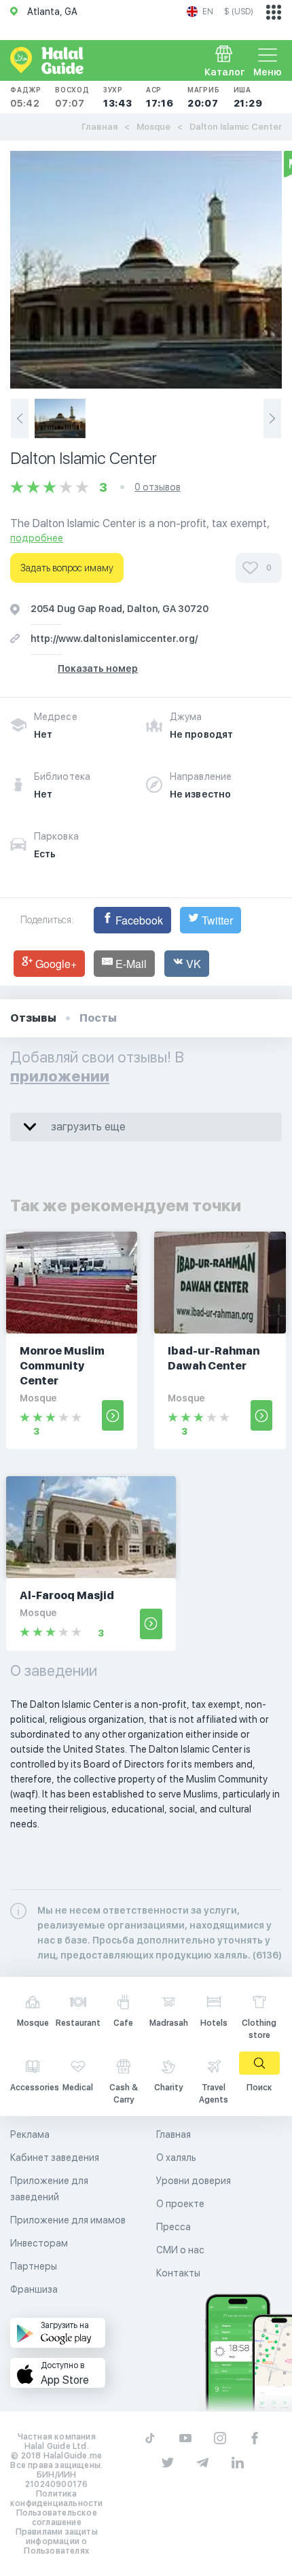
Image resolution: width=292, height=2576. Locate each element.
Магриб (204, 97)
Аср (160, 97)
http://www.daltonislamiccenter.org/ (114, 639)
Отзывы (33, 1018)
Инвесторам (39, 2243)
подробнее (37, 538)
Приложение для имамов (68, 2220)
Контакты (178, 2273)
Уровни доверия (194, 2181)
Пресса (174, 2227)
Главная (99, 127)
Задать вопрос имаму (67, 568)
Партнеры (34, 2266)
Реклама (30, 2134)
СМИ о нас (180, 2250)
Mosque (153, 127)
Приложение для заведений (49, 2189)
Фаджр (26, 97)
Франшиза (34, 2289)
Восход (72, 97)
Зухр (118, 97)
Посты (98, 1018)
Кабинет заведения (55, 2158)
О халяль (176, 2158)
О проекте (180, 2204)
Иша (248, 97)
